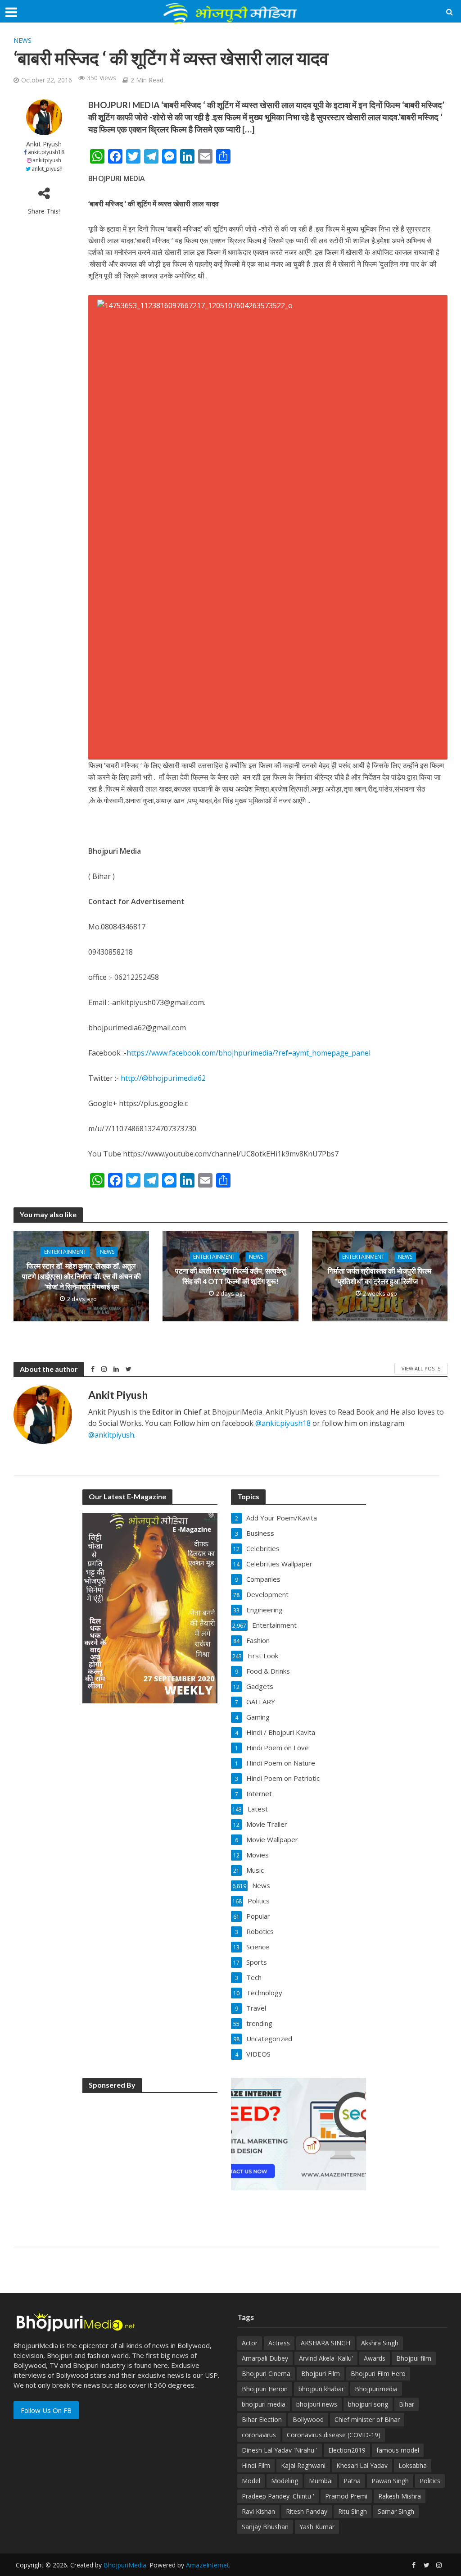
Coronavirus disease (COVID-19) (334, 2435)
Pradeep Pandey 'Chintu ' (278, 2496)
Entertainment (65, 1252)
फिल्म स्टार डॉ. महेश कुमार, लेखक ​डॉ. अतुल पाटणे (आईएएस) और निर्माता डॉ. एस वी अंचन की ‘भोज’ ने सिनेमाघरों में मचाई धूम (81, 1276)
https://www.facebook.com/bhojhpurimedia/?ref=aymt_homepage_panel (249, 1053)
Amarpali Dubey (265, 2358)
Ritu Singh (353, 2511)
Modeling (285, 2481)
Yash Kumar (317, 2527)
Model (251, 2481)
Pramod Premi (346, 2496)
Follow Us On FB (46, 2410)
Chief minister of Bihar (367, 2419)
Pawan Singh (390, 2481)
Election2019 (347, 2450)
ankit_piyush (47, 169)
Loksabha (413, 2465)
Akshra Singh (380, 2343)
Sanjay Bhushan (265, 2527)
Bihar (407, 2404)
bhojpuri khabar (321, 2389)
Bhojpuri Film (321, 2373)
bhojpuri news (317, 2404)
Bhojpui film (414, 2358)
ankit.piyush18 (46, 152)
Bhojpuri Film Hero (378, 2373)
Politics (430, 2481)
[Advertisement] (150, 2157)
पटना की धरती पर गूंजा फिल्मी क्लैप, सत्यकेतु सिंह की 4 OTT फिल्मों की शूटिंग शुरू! (230, 1276)
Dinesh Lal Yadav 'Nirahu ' (280, 2450)
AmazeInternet (208, 2565)
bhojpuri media (264, 2404)
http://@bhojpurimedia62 (163, 1078)
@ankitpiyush (111, 1435)
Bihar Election (262, 2419)
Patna (352, 2481)
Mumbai (321, 2481)
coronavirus (259, 2435)
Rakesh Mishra (400, 2496)
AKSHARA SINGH (325, 2343)
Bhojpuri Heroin (265, 2389)
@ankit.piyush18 (283, 1423)
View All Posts (421, 1368)
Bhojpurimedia (376, 2389)
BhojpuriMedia (125, 2565)
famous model (398, 2450)
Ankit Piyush (44, 144)
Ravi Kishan (258, 2511)
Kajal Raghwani (303, 2465)
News (23, 40)
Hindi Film (256, 2465)
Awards (375, 2358)
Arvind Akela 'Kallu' (326, 2358)
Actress (279, 2343)
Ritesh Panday (307, 2511)
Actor (250, 2343)
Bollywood (308, 2419)
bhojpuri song (368, 2404)
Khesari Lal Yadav (362, 2465)
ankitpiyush (47, 160)
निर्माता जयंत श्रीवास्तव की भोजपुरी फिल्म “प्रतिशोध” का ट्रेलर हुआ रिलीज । (380, 1276)
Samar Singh (396, 2511)
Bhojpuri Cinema (266, 2373)
